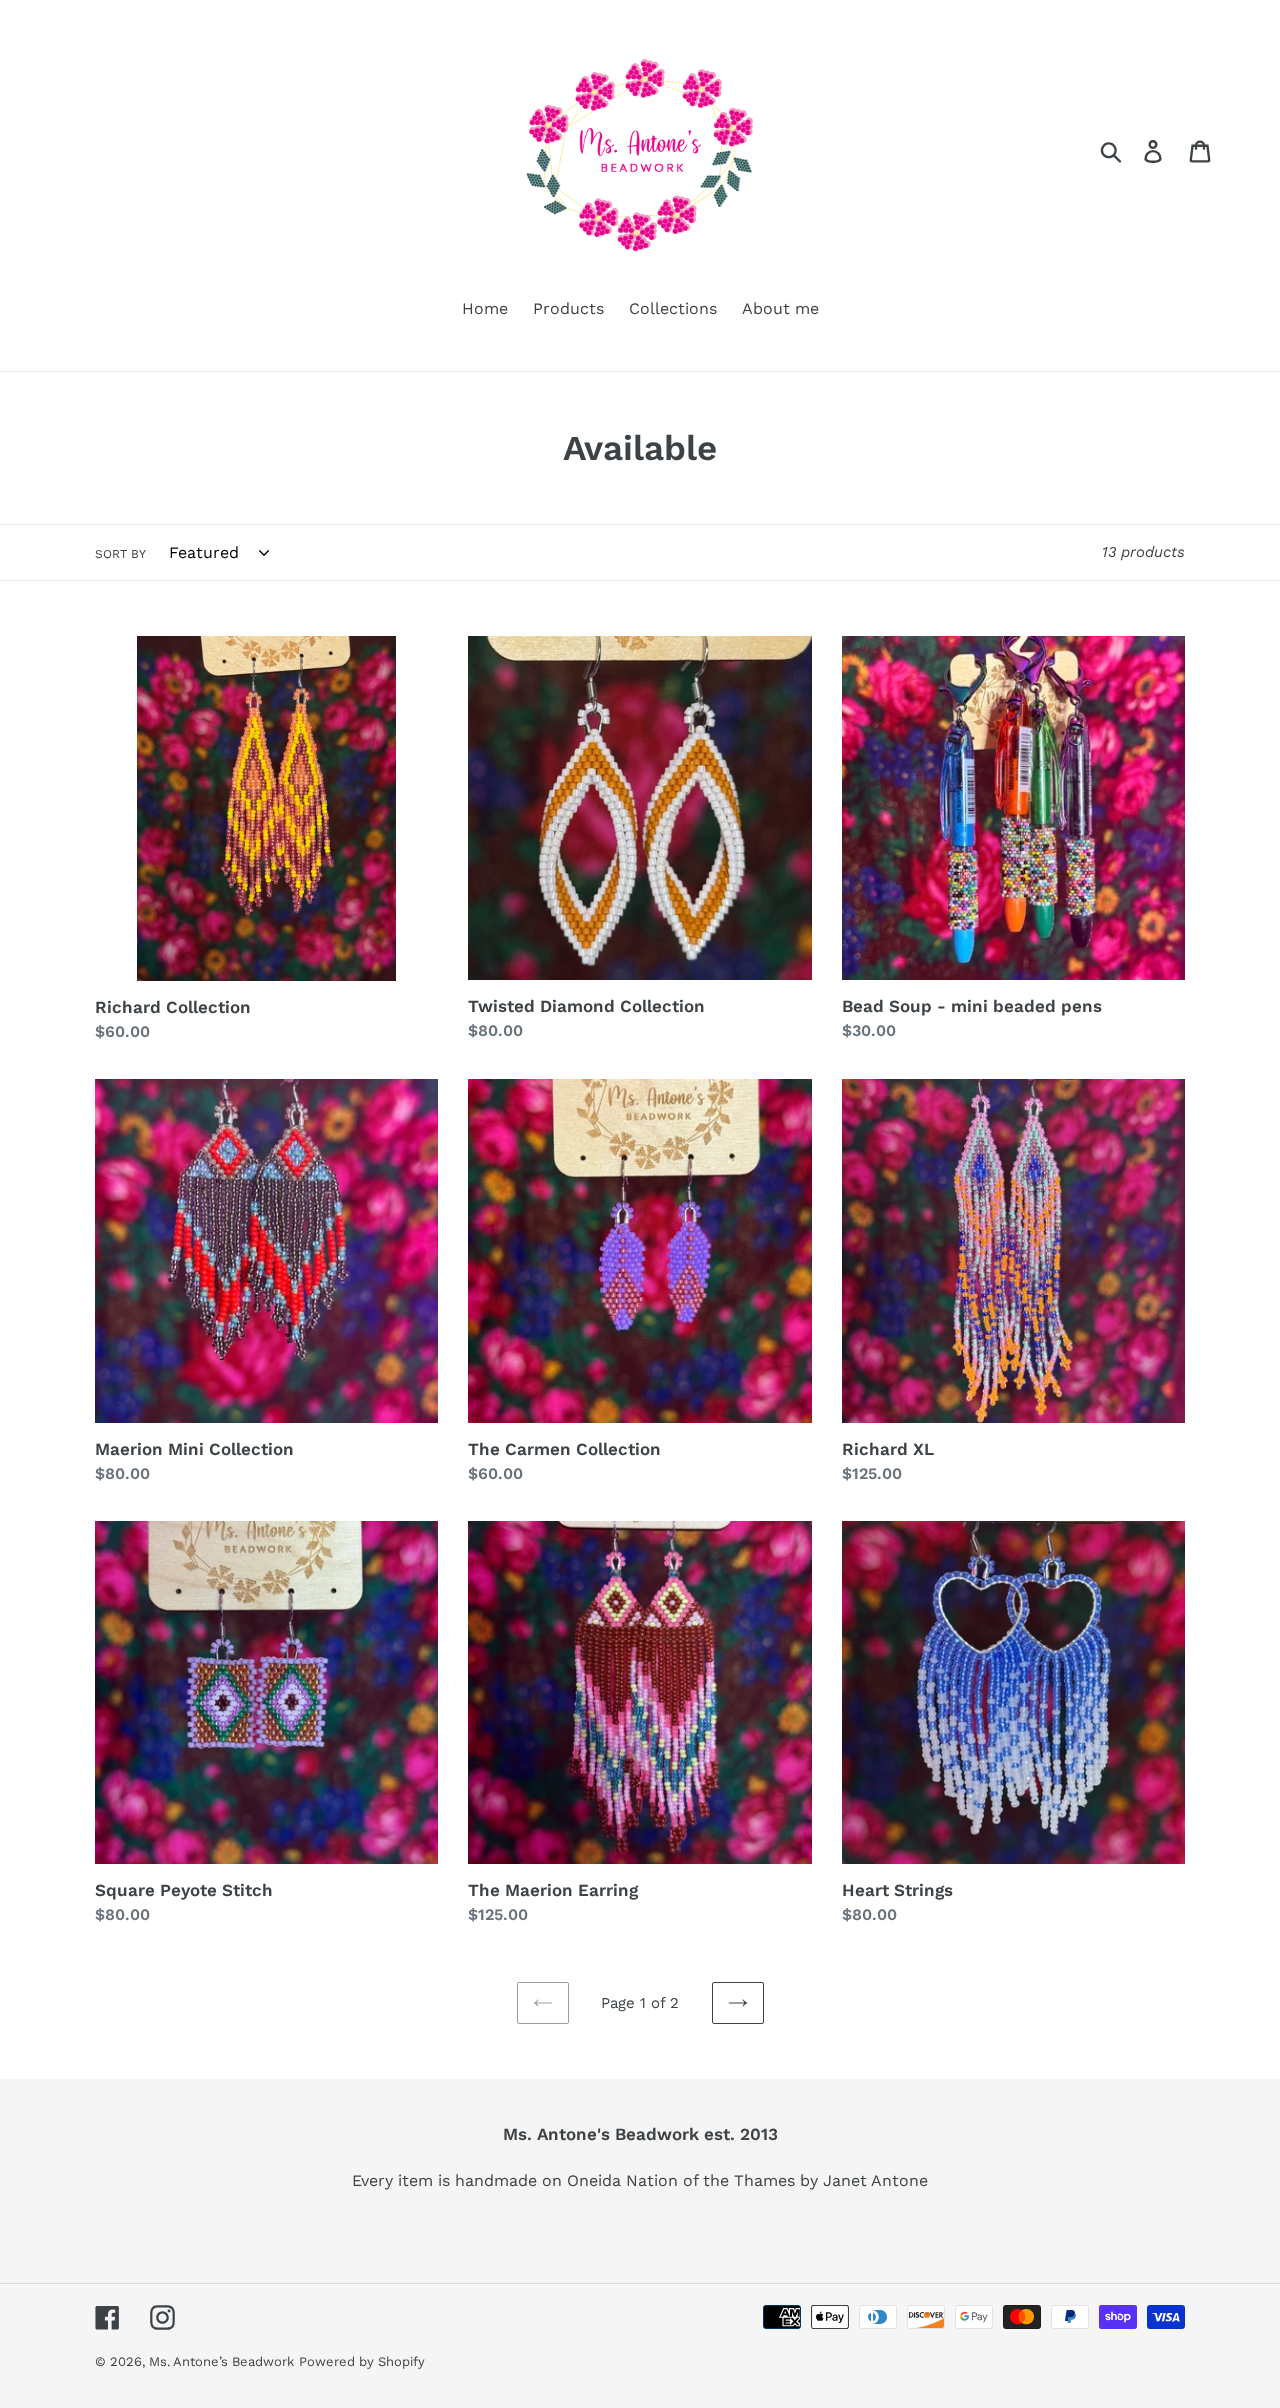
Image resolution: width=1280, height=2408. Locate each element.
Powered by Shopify (362, 2361)
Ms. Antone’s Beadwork (221, 2361)
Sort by (120, 554)
